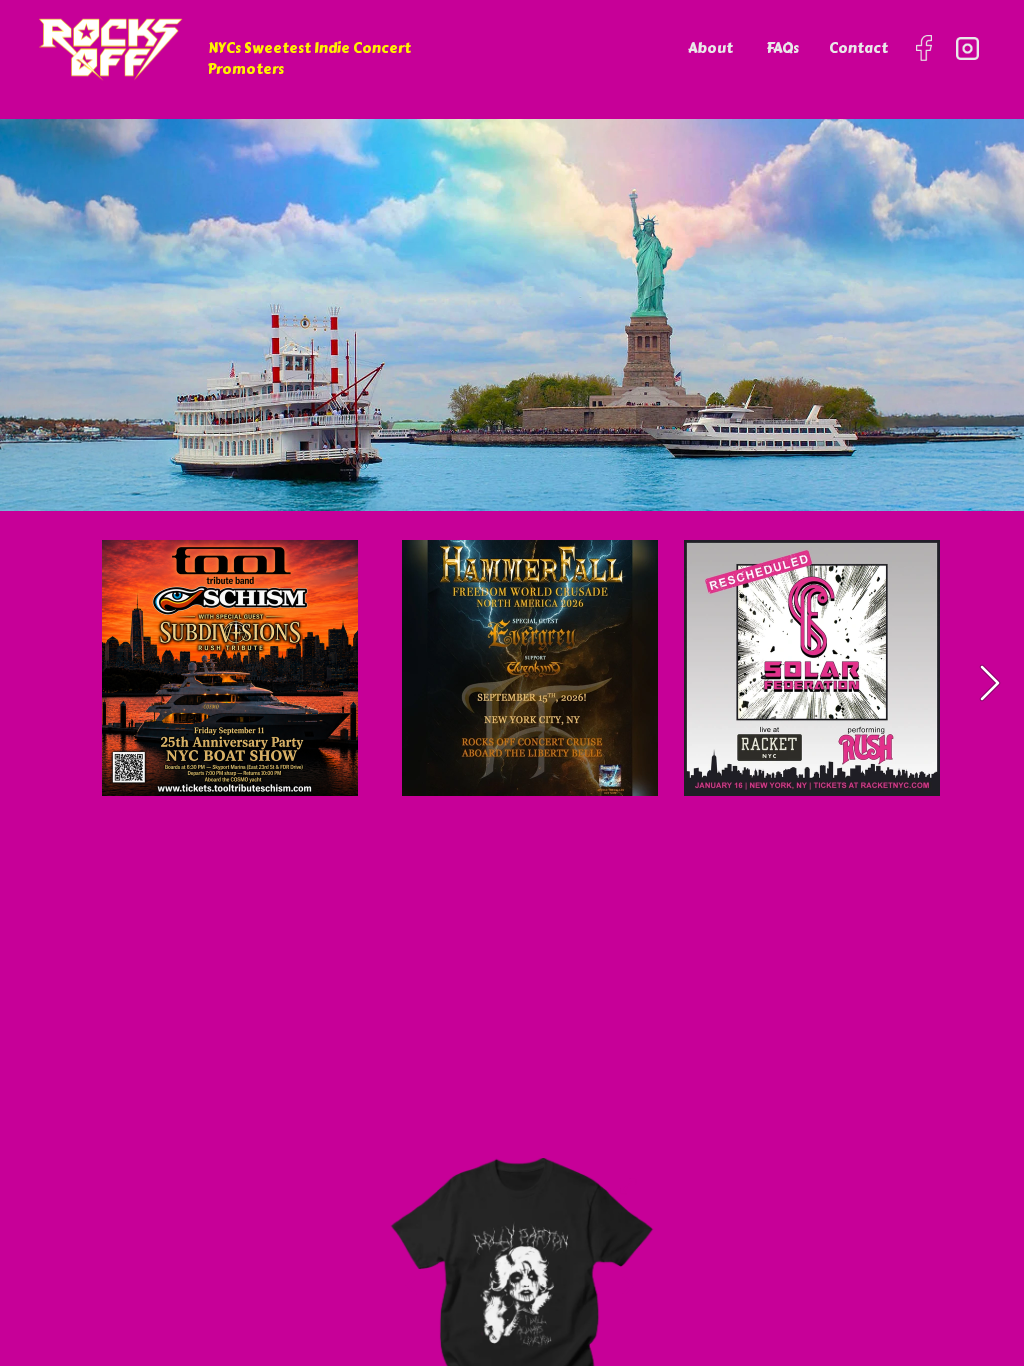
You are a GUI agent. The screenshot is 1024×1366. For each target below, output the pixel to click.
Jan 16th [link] (763, 627)
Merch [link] (449, 1245)
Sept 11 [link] (168, 627)
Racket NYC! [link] (756, 711)
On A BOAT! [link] (171, 711)
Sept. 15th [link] (493, 627)
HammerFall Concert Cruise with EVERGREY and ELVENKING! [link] (521, 688)
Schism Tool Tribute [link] (209, 665)
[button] (990, 683)
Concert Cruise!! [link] (192, 688)
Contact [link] (858, 48)
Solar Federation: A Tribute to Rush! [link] (792, 676)
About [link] (710, 48)
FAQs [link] (782, 48)
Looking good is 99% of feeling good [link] (514, 1294)
